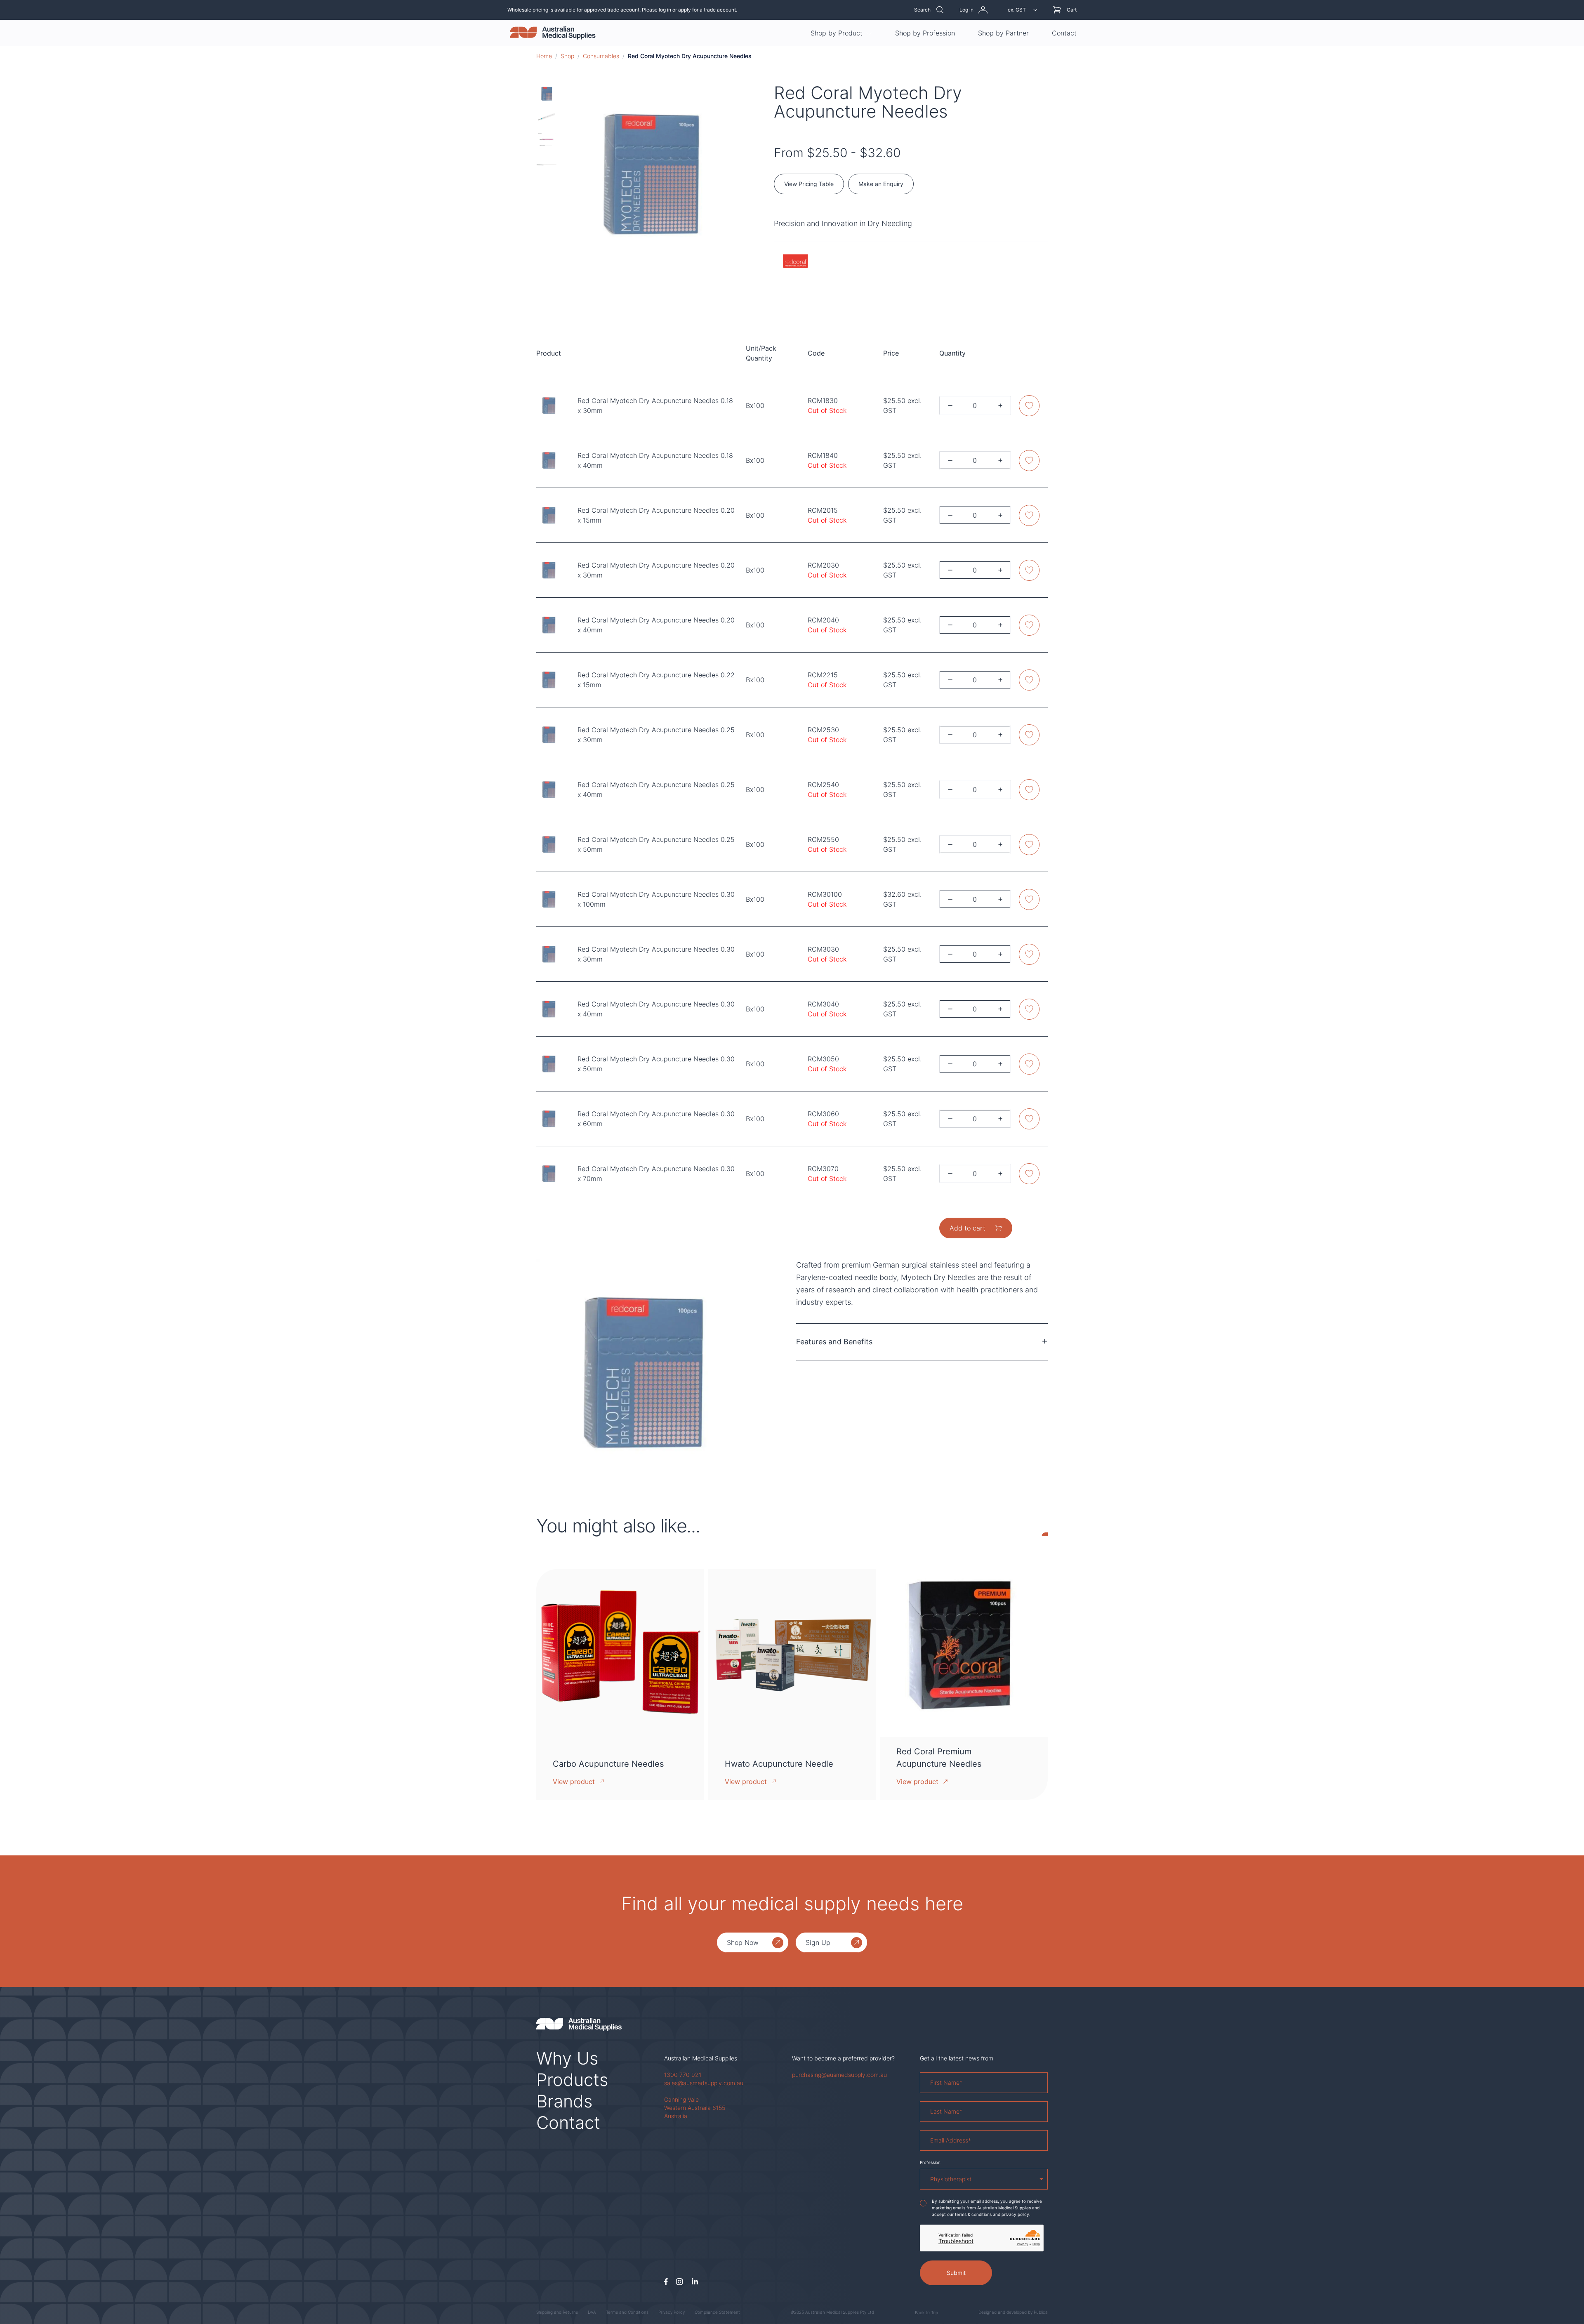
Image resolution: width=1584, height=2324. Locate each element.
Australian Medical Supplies (701, 2058)
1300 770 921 (683, 2075)
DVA (592, 2312)
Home (544, 56)
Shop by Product (837, 33)
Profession (930, 2162)
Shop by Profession (925, 33)
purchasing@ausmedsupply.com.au (839, 2075)
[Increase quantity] (1000, 406)
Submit (956, 2273)
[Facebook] (666, 2282)
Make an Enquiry (881, 184)
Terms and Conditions (627, 2312)
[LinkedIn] (695, 2282)
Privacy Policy (672, 2312)
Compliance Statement (717, 2312)
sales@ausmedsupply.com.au (704, 2083)
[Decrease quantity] (950, 406)
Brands (565, 2101)
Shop (567, 56)
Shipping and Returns (557, 2312)
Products (572, 2080)
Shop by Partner (1003, 33)
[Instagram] (680, 2282)
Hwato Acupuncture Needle (779, 1764)
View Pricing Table (809, 184)
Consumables (601, 56)
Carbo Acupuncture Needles (608, 1764)
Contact (1064, 33)
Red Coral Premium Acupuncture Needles (939, 1758)
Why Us (567, 2058)
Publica (1041, 2312)
